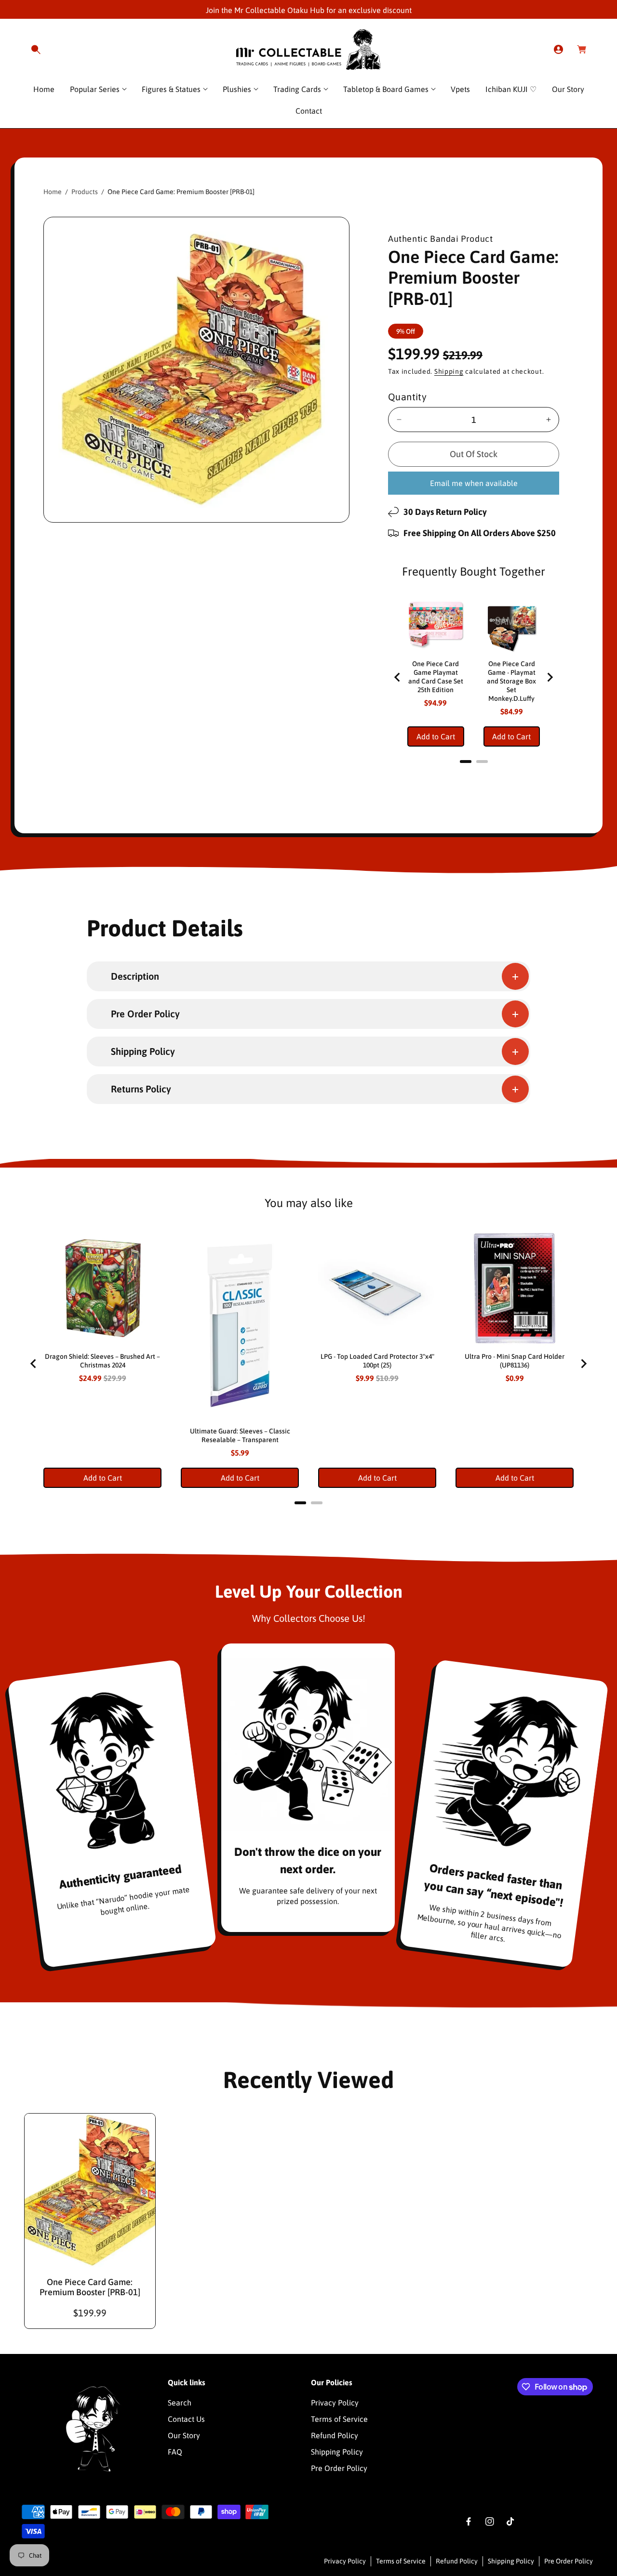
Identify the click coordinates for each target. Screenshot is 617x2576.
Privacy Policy (335, 2403)
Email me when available (474, 483)
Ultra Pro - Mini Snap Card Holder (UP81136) (515, 1361)
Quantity (407, 397)
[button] (36, 50)
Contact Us (186, 2419)
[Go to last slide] (398, 677)
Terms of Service (339, 2419)
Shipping (449, 371)
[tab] (466, 762)
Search (180, 2403)
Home (53, 192)
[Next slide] (550, 677)
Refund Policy (335, 2435)
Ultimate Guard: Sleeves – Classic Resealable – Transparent (240, 1435)
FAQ (175, 2452)
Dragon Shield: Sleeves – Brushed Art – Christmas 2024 (102, 1361)
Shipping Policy (337, 2452)
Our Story (184, 2435)
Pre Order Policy (339, 2468)
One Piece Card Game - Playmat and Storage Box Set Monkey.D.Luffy (511, 681)
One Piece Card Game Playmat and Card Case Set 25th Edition (436, 677)
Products (85, 192)
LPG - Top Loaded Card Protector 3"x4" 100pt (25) (377, 1361)
